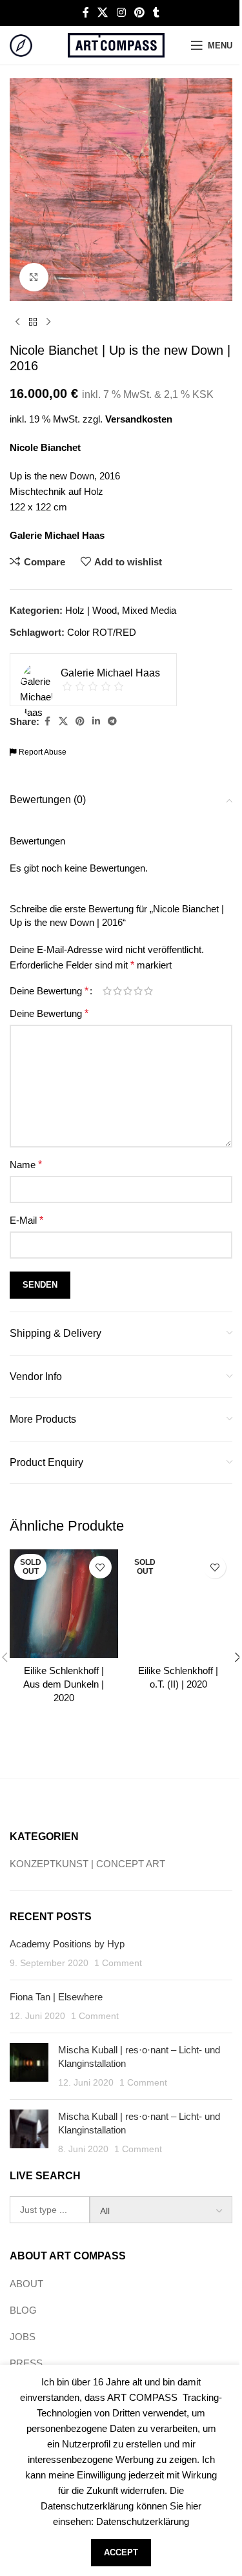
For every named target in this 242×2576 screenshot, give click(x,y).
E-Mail (26, 1220)
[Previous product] (17, 322)
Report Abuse (42, 752)
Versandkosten (139, 419)
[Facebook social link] (86, 13)
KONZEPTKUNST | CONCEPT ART (87, 1864)
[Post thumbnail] (29, 2066)
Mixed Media (149, 610)
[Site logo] (21, 44)
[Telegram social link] (112, 721)
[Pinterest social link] (139, 13)
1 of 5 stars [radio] (107, 991)
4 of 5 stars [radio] (138, 991)
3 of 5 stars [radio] (128, 991)
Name (26, 1165)
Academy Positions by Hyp (67, 1944)
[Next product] (48, 322)
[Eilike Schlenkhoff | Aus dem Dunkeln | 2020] (64, 1604)
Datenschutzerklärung (143, 2521)
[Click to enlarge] (34, 277)
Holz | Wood (91, 610)
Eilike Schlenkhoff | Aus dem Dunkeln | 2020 (64, 1684)
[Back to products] (33, 322)
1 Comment (118, 1963)
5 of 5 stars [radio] (148, 991)
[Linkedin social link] (96, 721)
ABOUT (26, 2284)
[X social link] (103, 13)
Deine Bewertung (49, 991)
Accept (121, 2552)
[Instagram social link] (121, 13)
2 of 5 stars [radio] (117, 991)
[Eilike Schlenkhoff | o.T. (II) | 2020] (179, 1604)
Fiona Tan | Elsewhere (56, 1997)
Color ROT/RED (102, 632)
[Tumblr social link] (156, 13)
